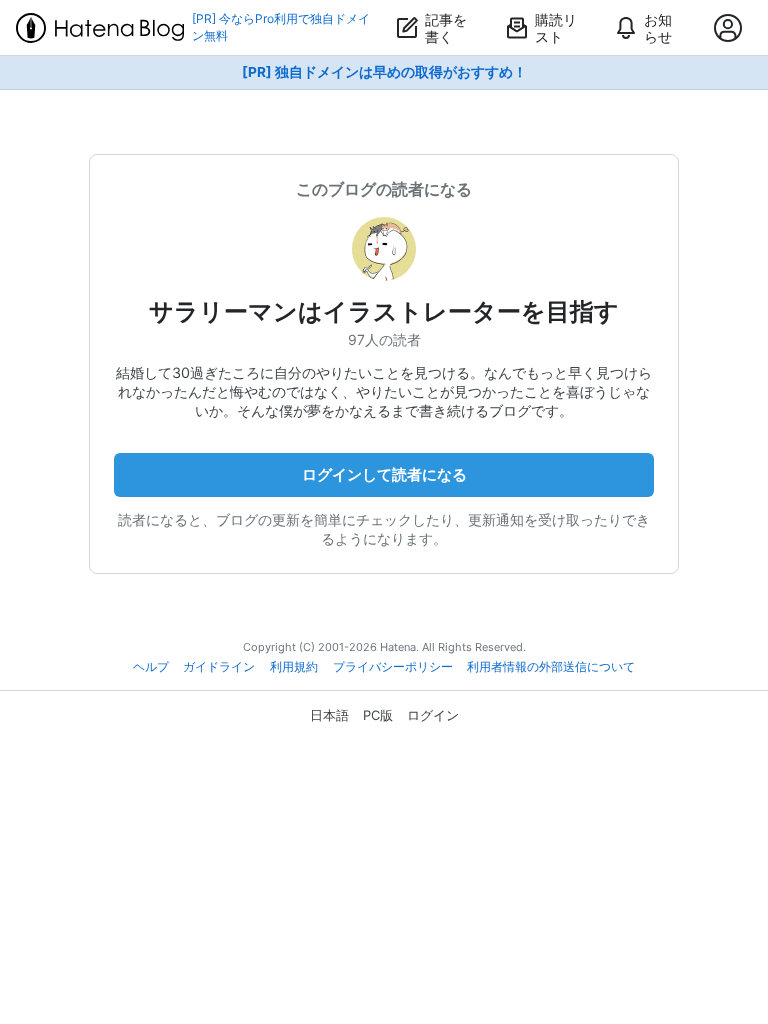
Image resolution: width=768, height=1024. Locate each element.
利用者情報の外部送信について (551, 667)
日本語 (329, 715)
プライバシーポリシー (393, 667)
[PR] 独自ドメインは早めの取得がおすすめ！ (384, 72)
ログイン (433, 715)
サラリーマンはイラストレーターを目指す (384, 311)
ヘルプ (151, 667)
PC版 (378, 715)
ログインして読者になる (384, 474)
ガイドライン (219, 667)
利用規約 (294, 667)
